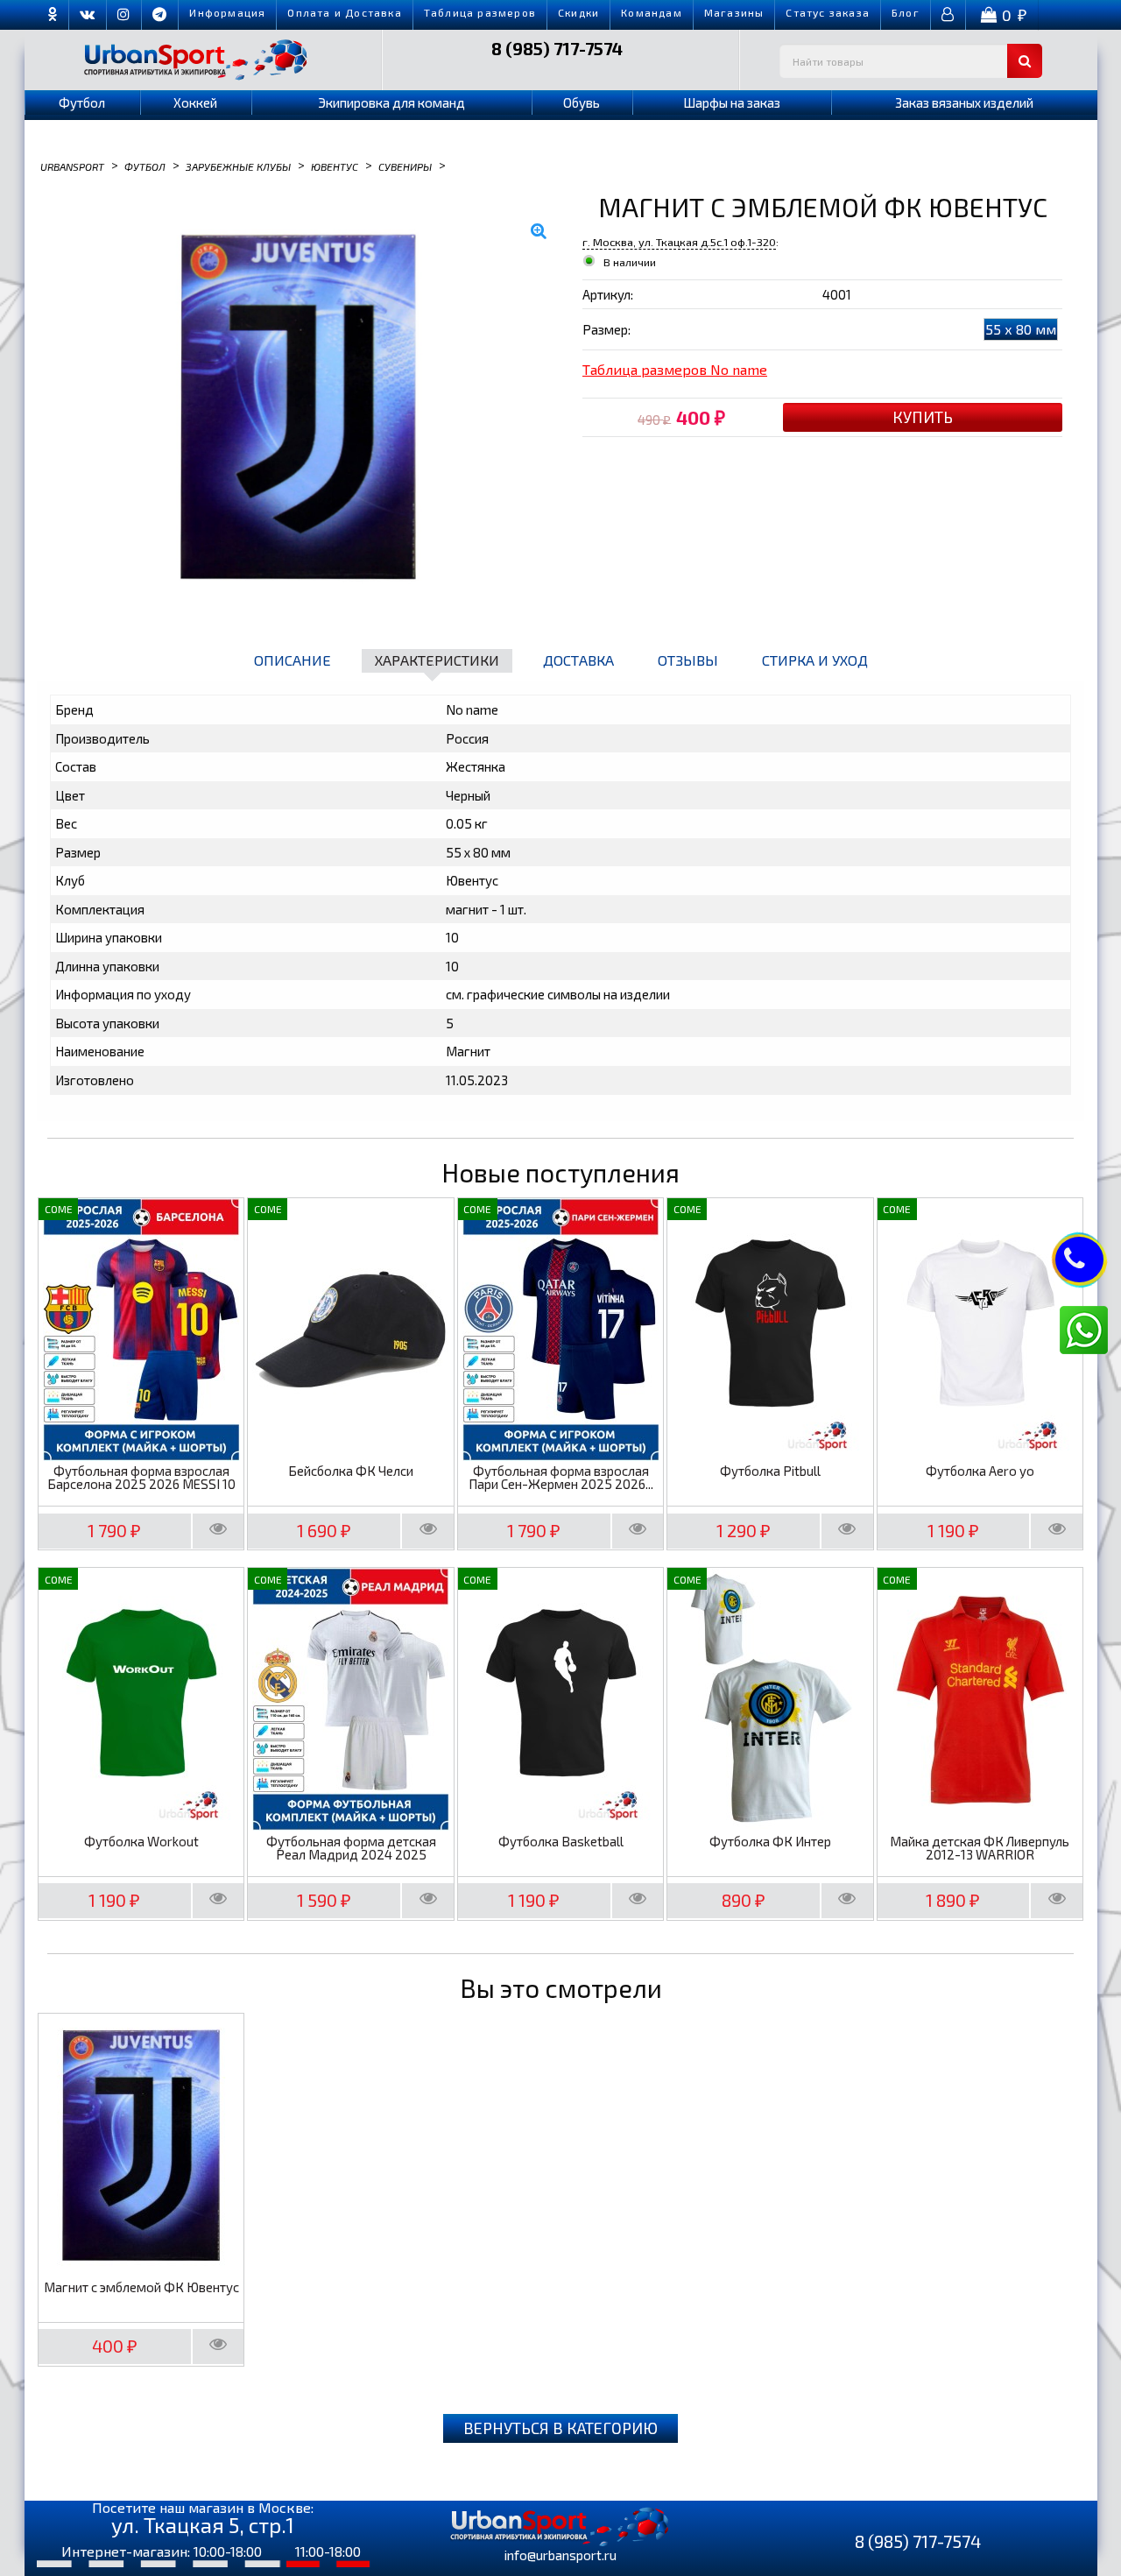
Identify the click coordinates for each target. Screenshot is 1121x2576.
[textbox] (911, 61)
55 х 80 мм (1021, 329)
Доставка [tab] (578, 660)
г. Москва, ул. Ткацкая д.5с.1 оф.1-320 (679, 242)
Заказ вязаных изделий (964, 102)
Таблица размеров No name (675, 369)
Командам (652, 12)
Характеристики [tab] (437, 660)
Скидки (578, 12)
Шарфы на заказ (732, 102)
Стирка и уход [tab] (815, 660)
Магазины (734, 12)
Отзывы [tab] (688, 660)
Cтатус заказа (828, 12)
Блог (906, 12)
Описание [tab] (293, 660)
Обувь (582, 102)
